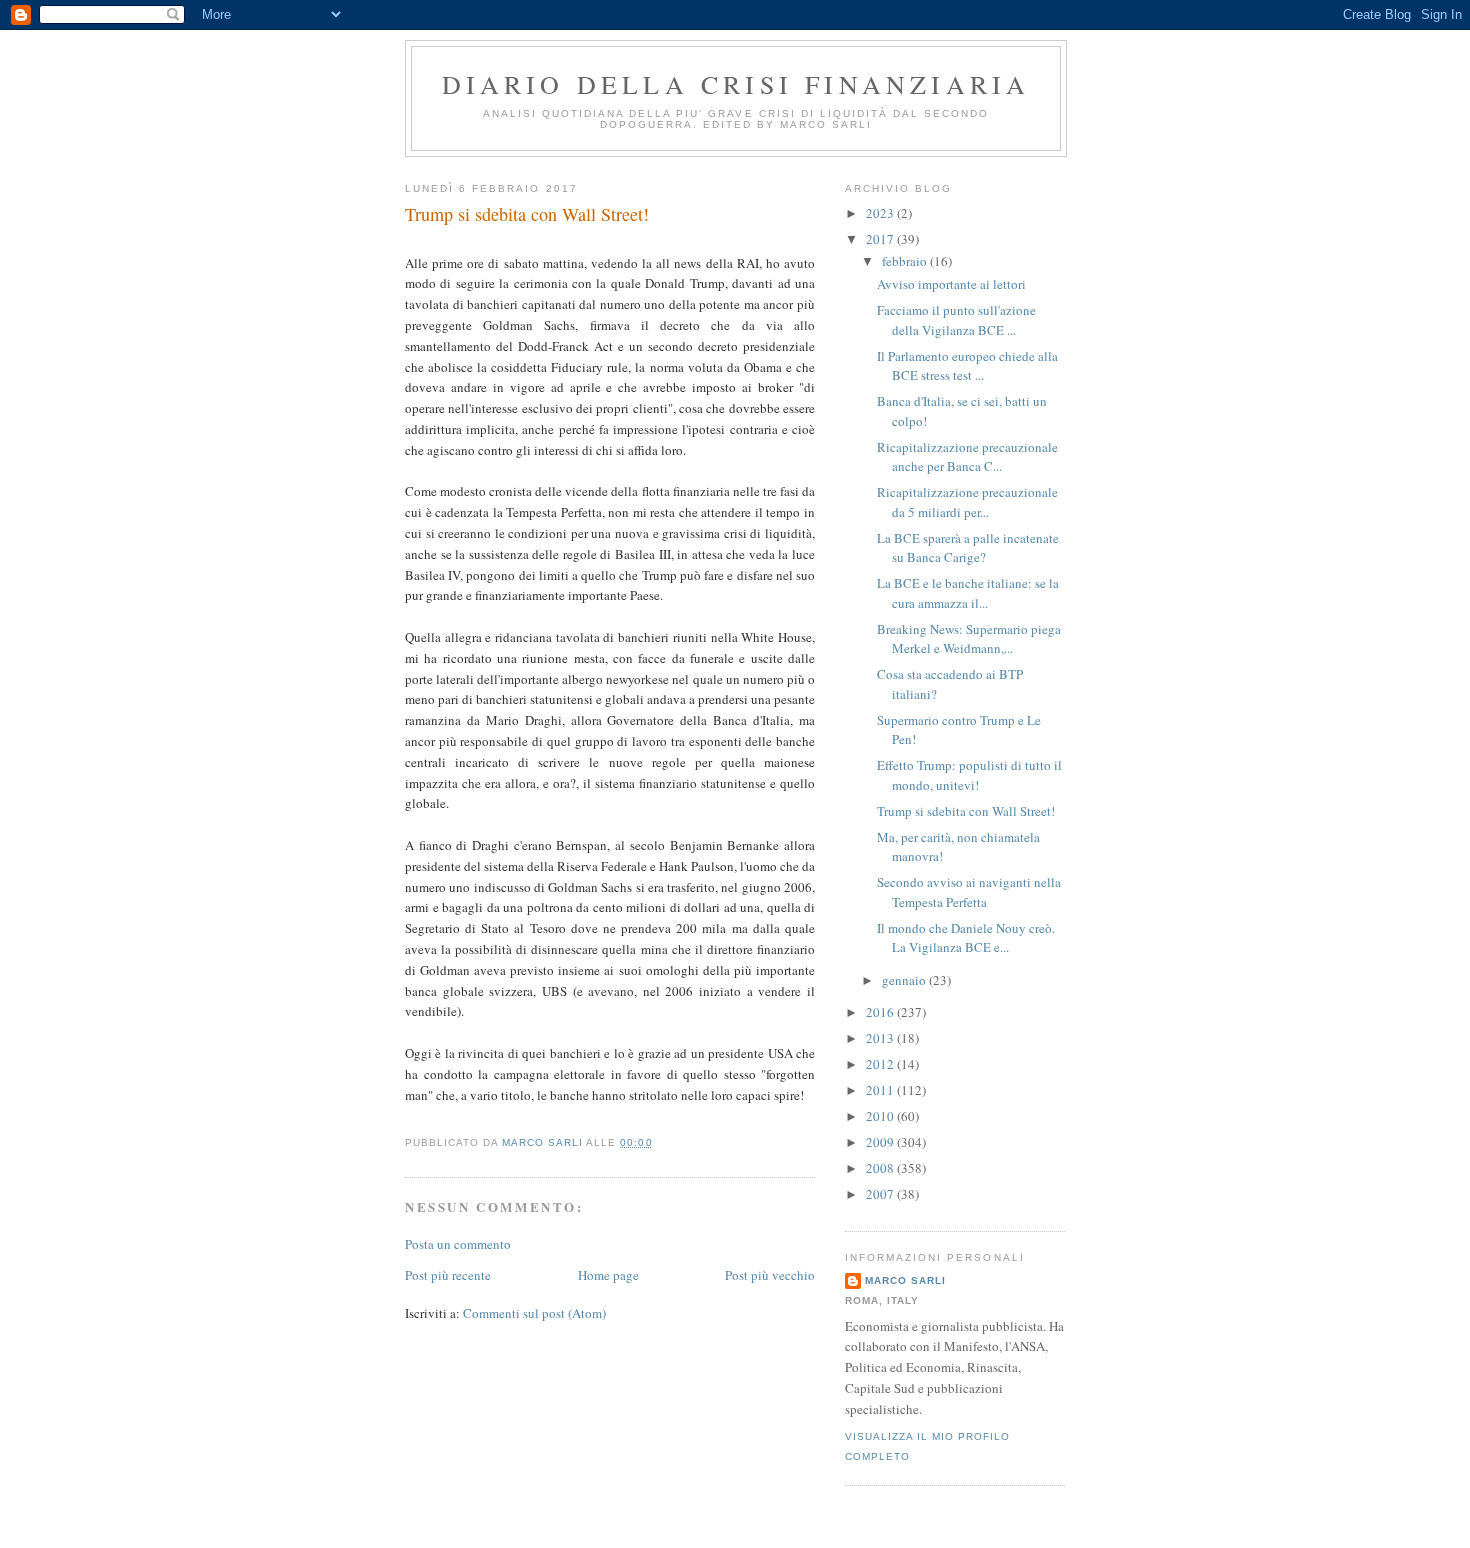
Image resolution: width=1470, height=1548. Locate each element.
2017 (881, 239)
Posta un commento (458, 1244)
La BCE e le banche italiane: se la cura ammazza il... (968, 593)
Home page (608, 1275)
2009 (881, 1142)
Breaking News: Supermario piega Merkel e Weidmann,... (969, 639)
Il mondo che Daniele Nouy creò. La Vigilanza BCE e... (966, 938)
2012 (881, 1064)
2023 (881, 213)
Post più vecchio (770, 1275)
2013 (881, 1038)
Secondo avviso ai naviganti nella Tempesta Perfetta (969, 892)
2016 (881, 1012)
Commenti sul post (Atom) (534, 1313)
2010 (881, 1116)
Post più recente (448, 1275)
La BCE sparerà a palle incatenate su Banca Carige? (968, 548)
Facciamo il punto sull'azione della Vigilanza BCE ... (956, 320)
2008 (881, 1168)
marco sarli (905, 1280)
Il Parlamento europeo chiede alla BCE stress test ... (967, 366)
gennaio (905, 980)
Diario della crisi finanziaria (736, 84)
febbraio (906, 261)
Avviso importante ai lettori (951, 284)
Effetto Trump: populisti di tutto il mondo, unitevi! (969, 775)
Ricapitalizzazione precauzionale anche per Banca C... (967, 457)
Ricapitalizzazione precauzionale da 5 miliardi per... (967, 502)
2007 (881, 1194)
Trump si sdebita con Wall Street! (966, 811)
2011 (881, 1090)
